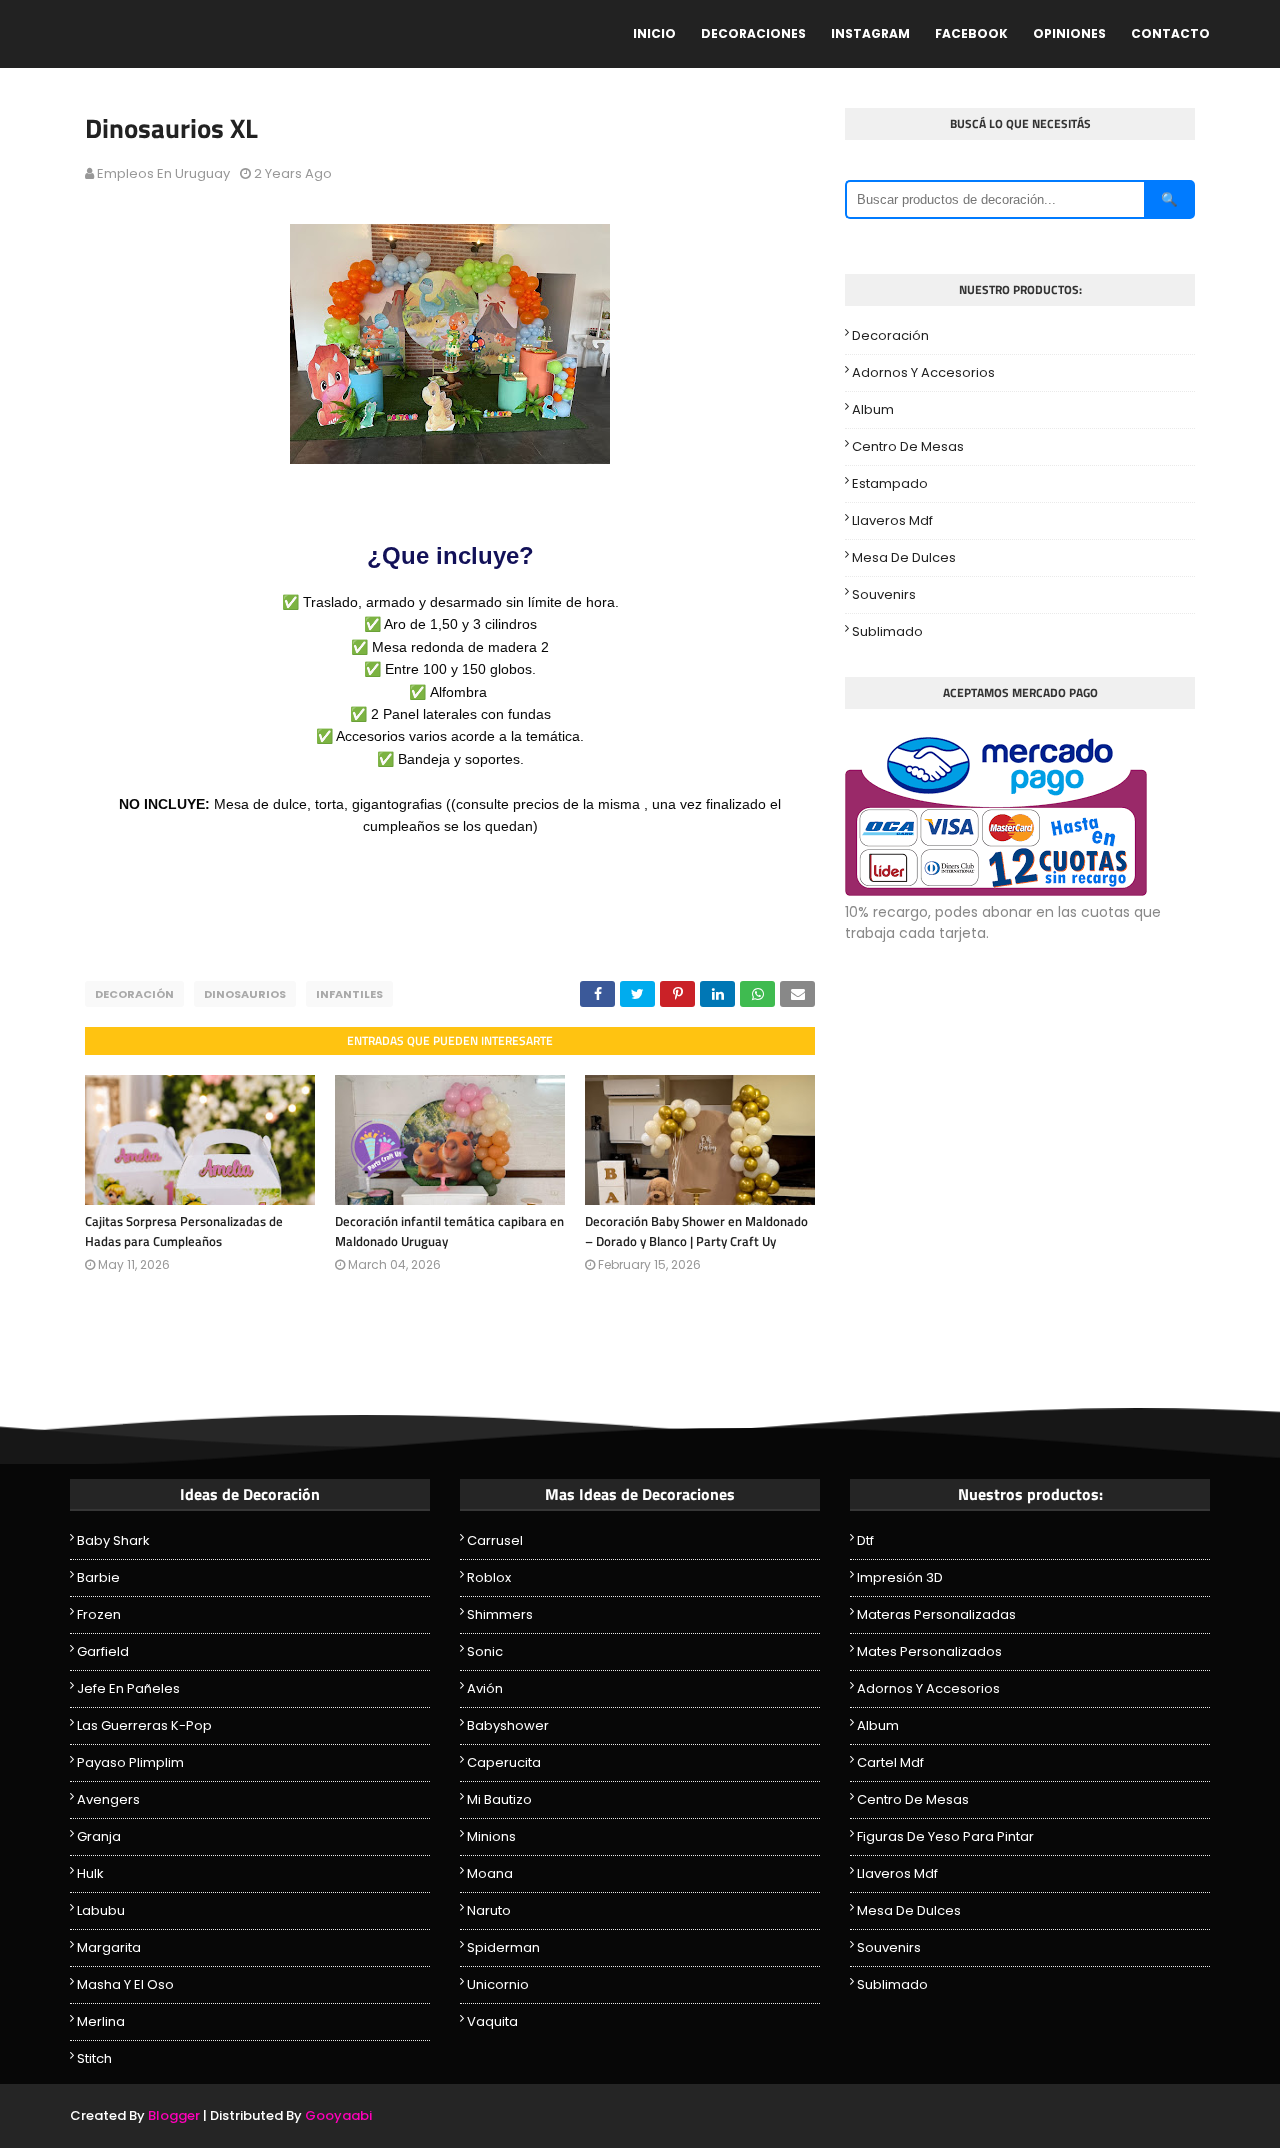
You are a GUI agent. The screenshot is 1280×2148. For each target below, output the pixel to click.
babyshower (508, 1725)
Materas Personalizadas (936, 1614)
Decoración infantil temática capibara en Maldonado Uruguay (449, 1231)
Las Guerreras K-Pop (144, 1725)
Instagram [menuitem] (870, 33)
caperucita (504, 1762)
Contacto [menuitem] (1170, 33)
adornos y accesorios (923, 372)
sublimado (887, 631)
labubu (101, 1910)
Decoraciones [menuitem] (753, 33)
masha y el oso (125, 1984)
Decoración (134, 994)
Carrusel (495, 1540)
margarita (109, 1947)
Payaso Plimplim (130, 1762)
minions (491, 1836)
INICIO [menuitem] (654, 33)
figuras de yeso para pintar (945, 1836)
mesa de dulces (904, 557)
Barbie (98, 1577)
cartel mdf (890, 1762)
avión (485, 1688)
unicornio (498, 1984)
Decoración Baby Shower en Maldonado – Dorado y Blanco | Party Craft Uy (696, 1231)
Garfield (103, 1651)
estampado (890, 483)
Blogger (174, 2115)
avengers (108, 1799)
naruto (489, 1910)
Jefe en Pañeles (128, 1688)
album (873, 409)
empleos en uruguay (163, 173)
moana (490, 1873)
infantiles (349, 994)
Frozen (99, 1614)
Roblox (489, 1577)
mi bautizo (499, 1799)
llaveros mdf (892, 520)
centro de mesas (908, 446)
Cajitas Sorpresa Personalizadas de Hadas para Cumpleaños (184, 1231)
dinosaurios (245, 994)
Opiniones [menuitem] (1069, 33)
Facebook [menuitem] (971, 33)
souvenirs (884, 594)
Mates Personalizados (929, 1651)
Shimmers (500, 1614)
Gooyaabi (338, 2115)
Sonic (485, 1651)
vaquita (492, 2021)
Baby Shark (113, 1540)
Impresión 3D (900, 1577)
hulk (90, 1873)
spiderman (503, 1947)
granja (99, 1836)
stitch (94, 2058)
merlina (101, 2021)
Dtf (865, 1540)
